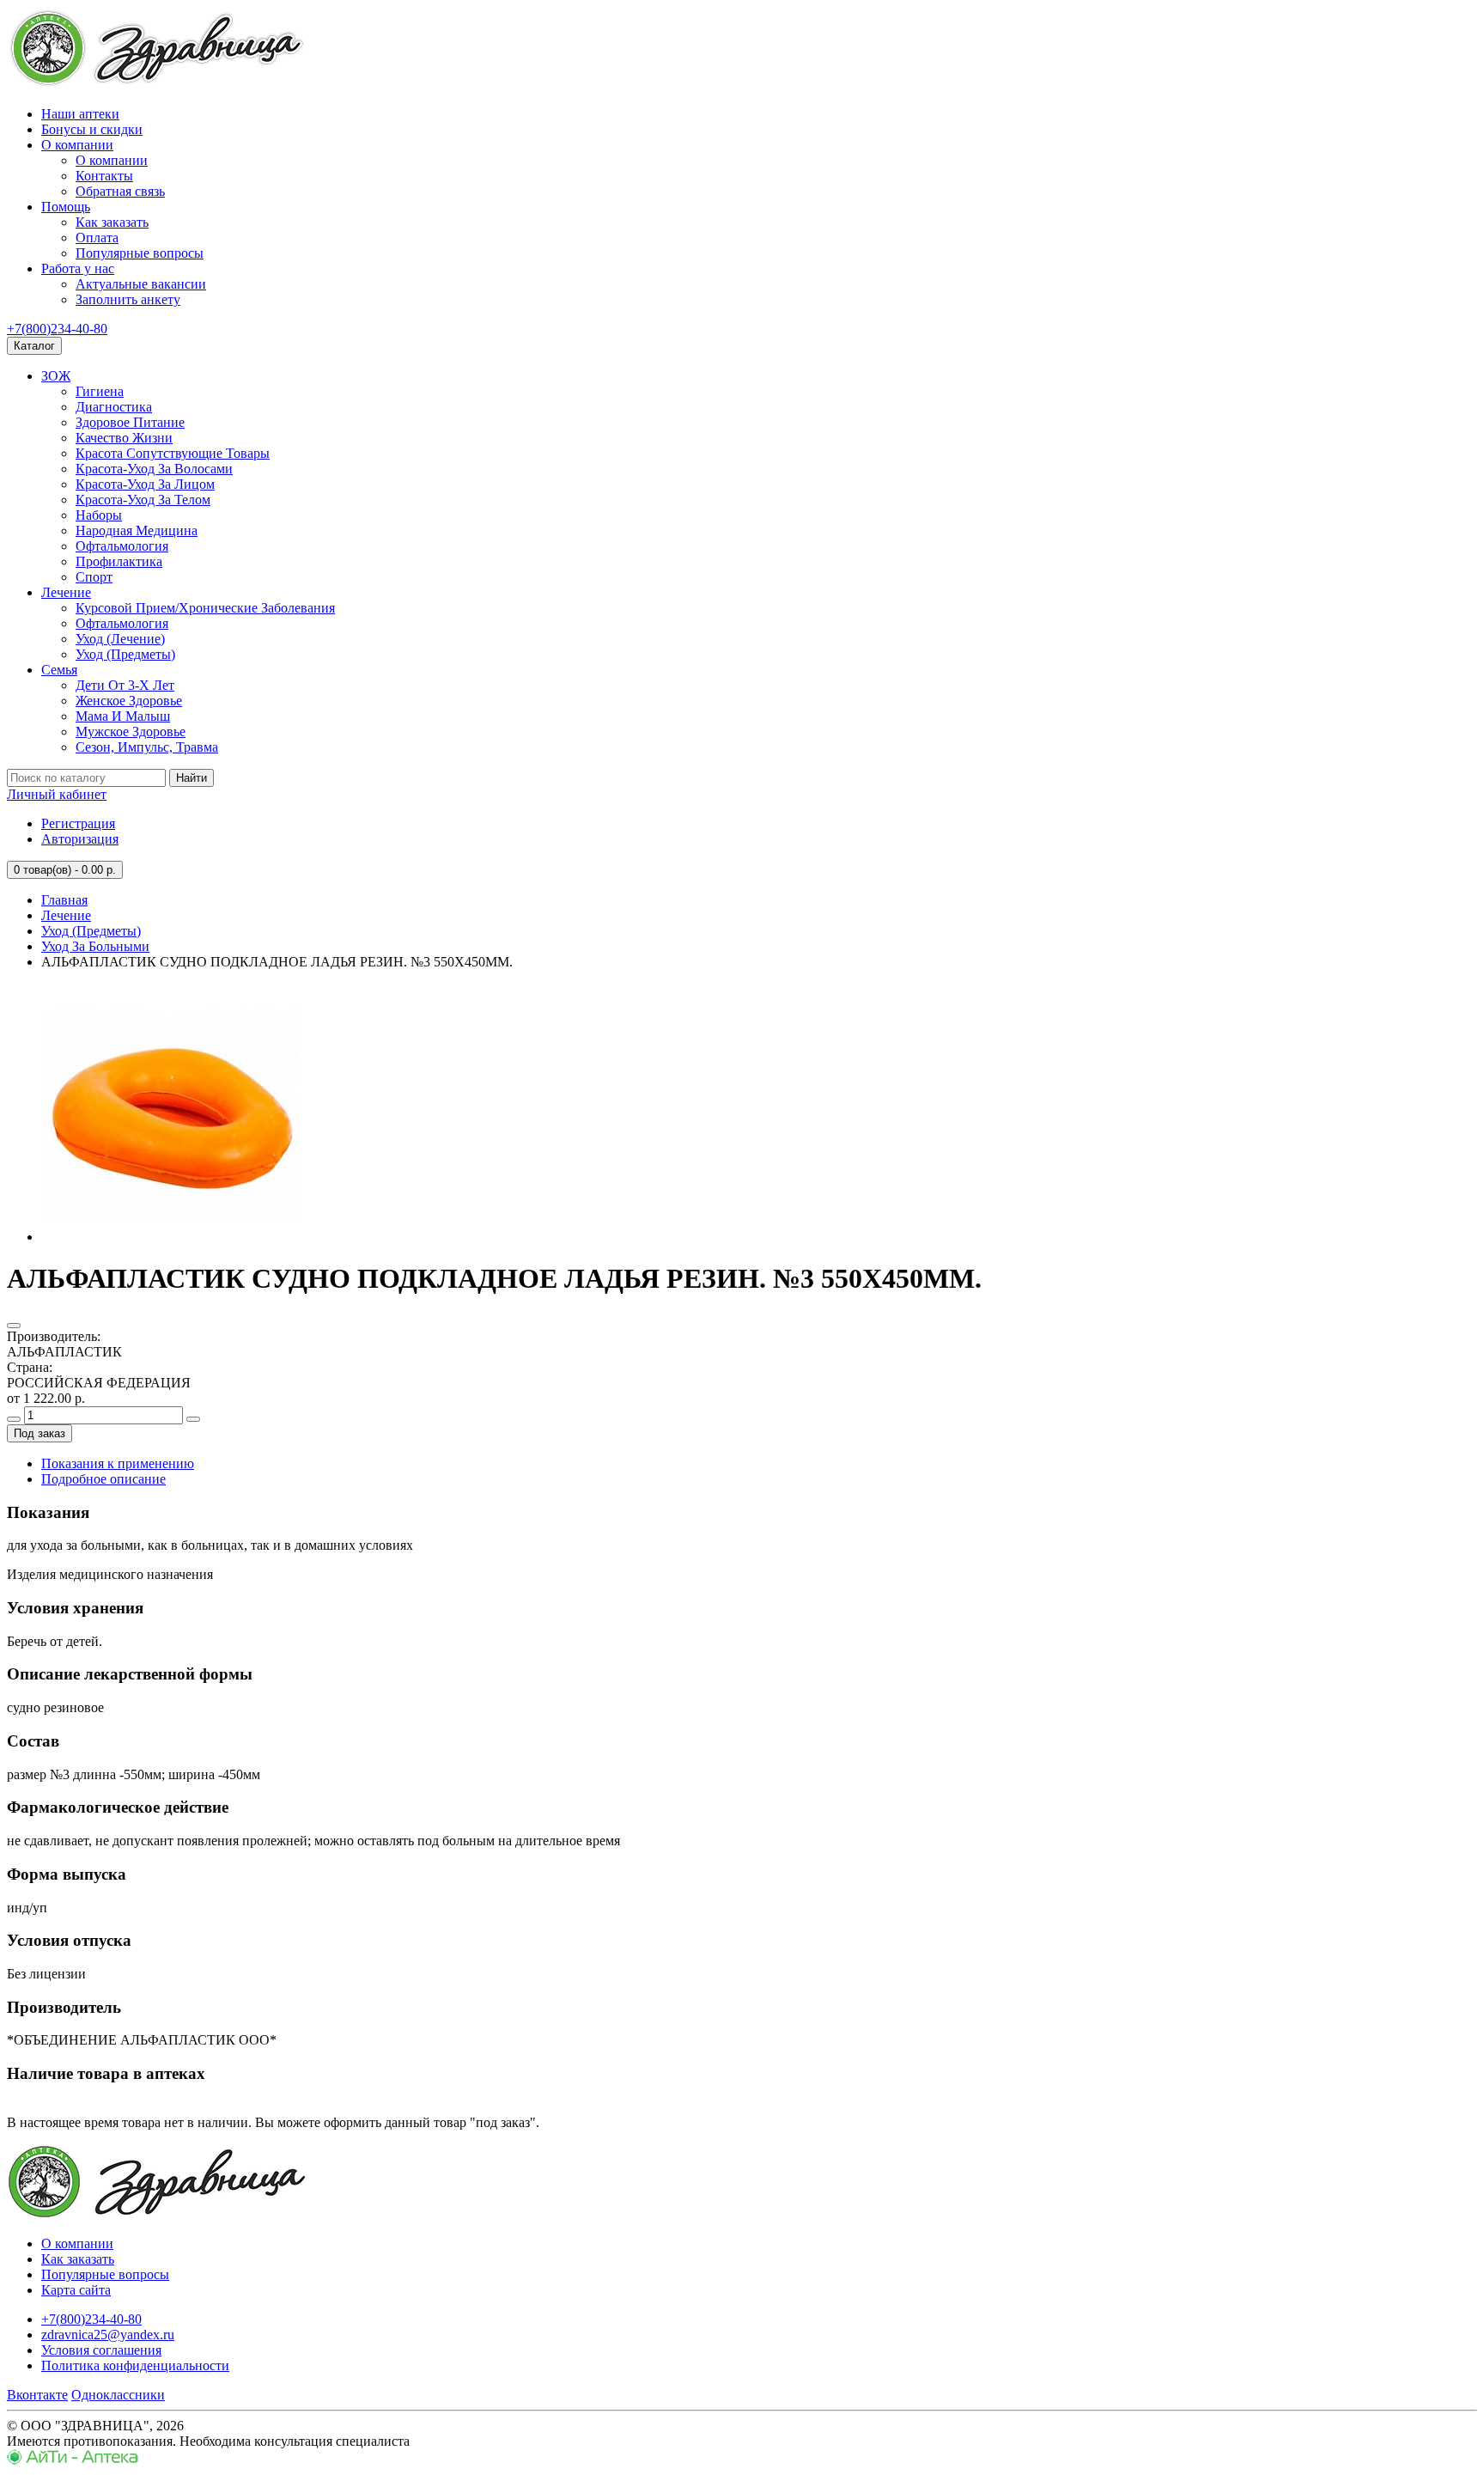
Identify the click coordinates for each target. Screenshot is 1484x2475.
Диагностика (114, 407)
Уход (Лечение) (120, 639)
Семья (59, 670)
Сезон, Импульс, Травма (147, 747)
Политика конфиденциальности (135, 2365)
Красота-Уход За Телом (143, 500)
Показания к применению (118, 1463)
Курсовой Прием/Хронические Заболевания (205, 608)
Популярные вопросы (140, 253)
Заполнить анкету (128, 299)
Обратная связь (120, 191)
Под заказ (40, 1433)
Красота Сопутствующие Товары (173, 453)
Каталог (34, 346)
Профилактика (119, 561)
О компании (77, 145)
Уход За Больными (95, 946)
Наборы (99, 515)
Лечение (66, 592)
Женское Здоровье (129, 701)
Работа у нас (78, 268)
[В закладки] (14, 1326)
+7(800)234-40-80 (57, 329)
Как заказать (112, 222)
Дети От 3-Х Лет (125, 685)
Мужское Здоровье (131, 732)
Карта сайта (76, 2290)
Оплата (97, 238)
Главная (64, 900)
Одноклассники (118, 2395)
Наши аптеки (80, 114)
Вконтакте (37, 2395)
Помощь (66, 207)
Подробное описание (103, 1479)
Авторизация (80, 839)
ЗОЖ (56, 376)
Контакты (104, 176)
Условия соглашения (101, 2350)
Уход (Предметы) (125, 654)
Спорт (94, 577)
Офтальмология (122, 546)
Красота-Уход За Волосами (154, 469)
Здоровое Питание (130, 422)
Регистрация (78, 823)
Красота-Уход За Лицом (145, 484)
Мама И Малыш (123, 716)
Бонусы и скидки (92, 129)
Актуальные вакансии (141, 284)
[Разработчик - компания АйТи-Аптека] (73, 2460)
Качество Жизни (124, 438)
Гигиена (100, 391)
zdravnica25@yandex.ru (108, 2335)
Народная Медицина (137, 530)
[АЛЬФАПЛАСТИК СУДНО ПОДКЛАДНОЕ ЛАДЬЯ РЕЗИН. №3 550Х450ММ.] (170, 1237)
